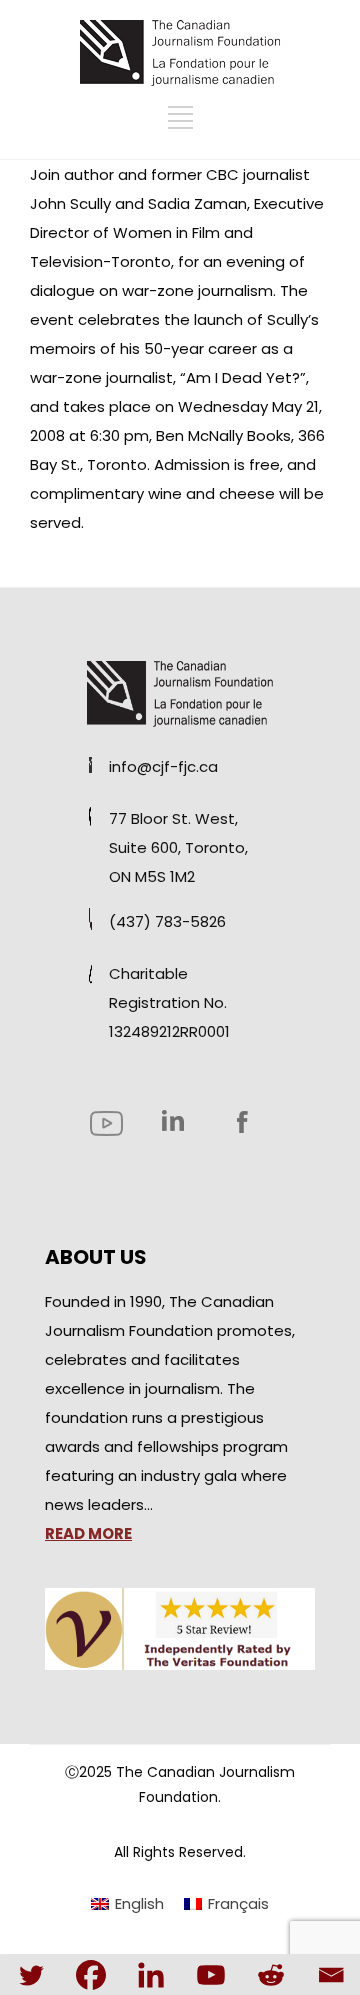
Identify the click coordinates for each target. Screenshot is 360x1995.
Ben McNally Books (223, 435)
